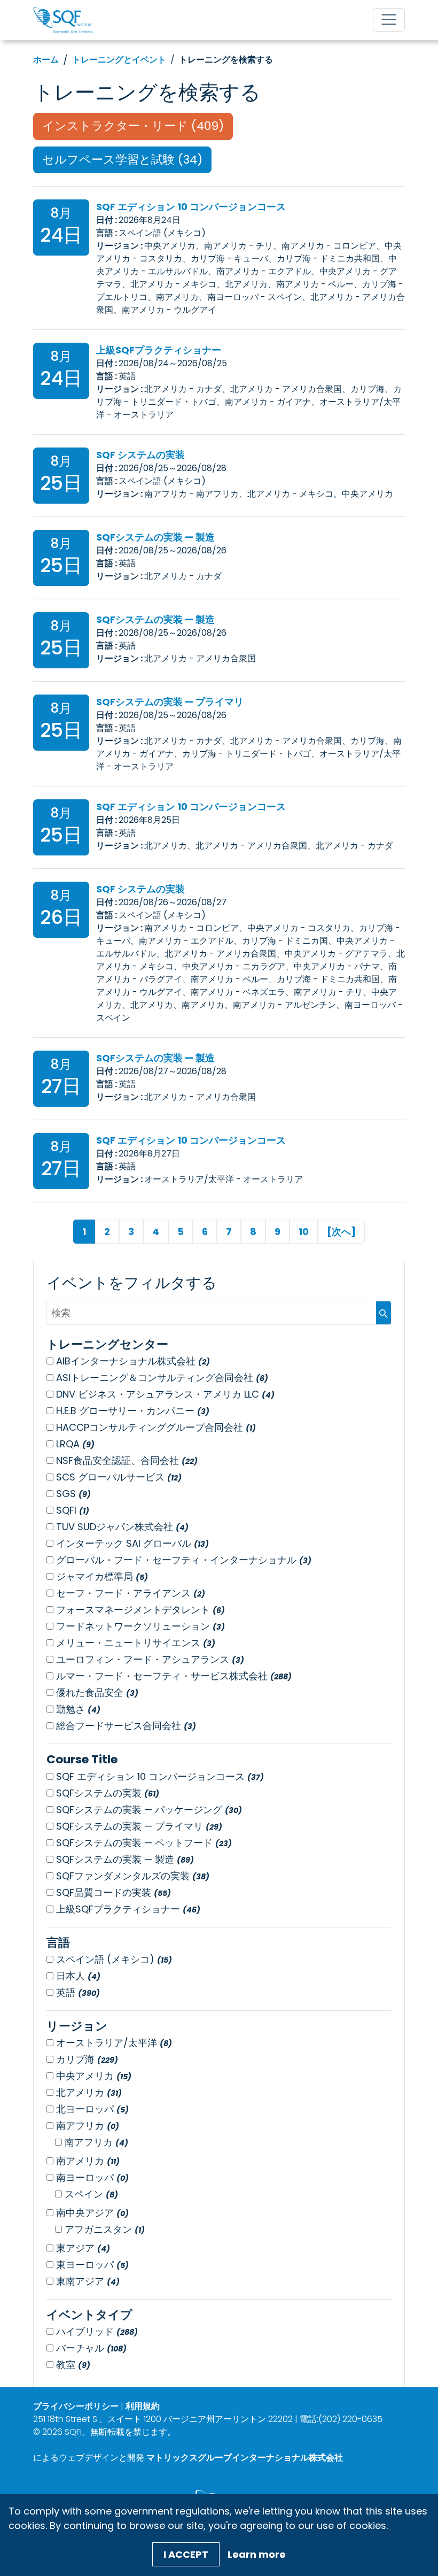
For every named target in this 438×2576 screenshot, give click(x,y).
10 (304, 1232)
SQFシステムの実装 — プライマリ (170, 702)
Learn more (257, 2554)
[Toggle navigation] (389, 20)
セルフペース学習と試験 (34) (122, 160)
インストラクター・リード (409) (133, 126)
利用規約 (143, 2406)
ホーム (46, 60)
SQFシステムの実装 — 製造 (155, 537)
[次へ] (341, 1232)
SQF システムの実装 (140, 455)
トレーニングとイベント (119, 60)
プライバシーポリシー (76, 2406)
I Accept (186, 2554)
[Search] (384, 1313)
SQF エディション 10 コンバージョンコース (191, 207)
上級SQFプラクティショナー (159, 350)
